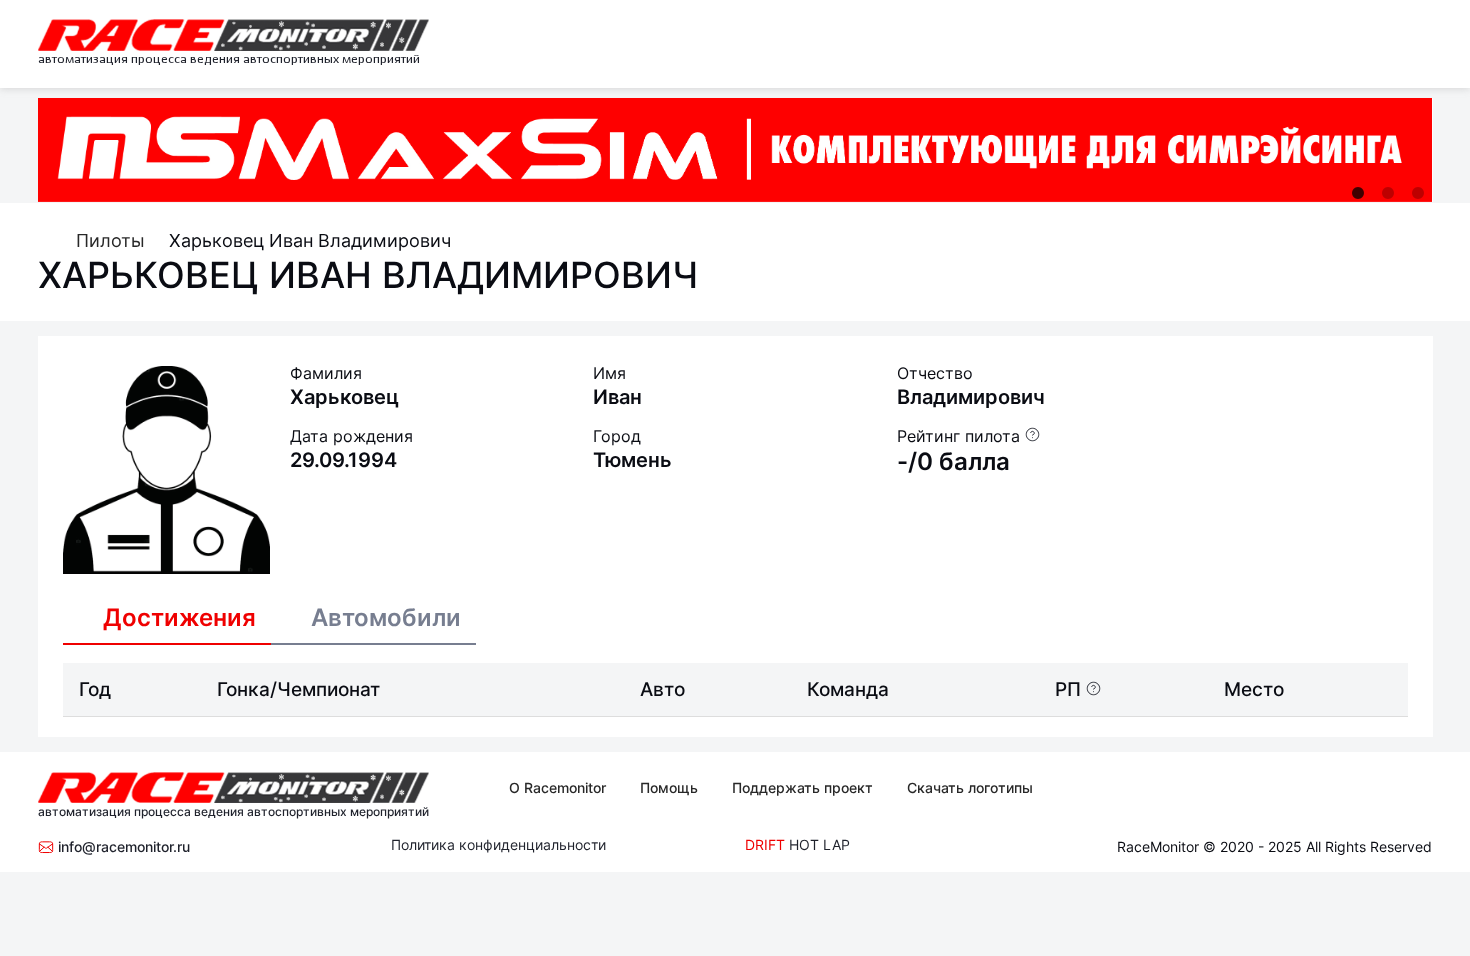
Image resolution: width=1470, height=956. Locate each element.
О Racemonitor (557, 787)
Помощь (669, 787)
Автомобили (386, 617)
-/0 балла (953, 461)
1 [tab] (1358, 193)
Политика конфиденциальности (498, 844)
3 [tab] (1418, 193)
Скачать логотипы (970, 787)
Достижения (179, 617)
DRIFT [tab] (765, 844)
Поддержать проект (802, 787)
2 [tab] (1388, 193)
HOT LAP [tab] (819, 844)
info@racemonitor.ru (122, 846)
